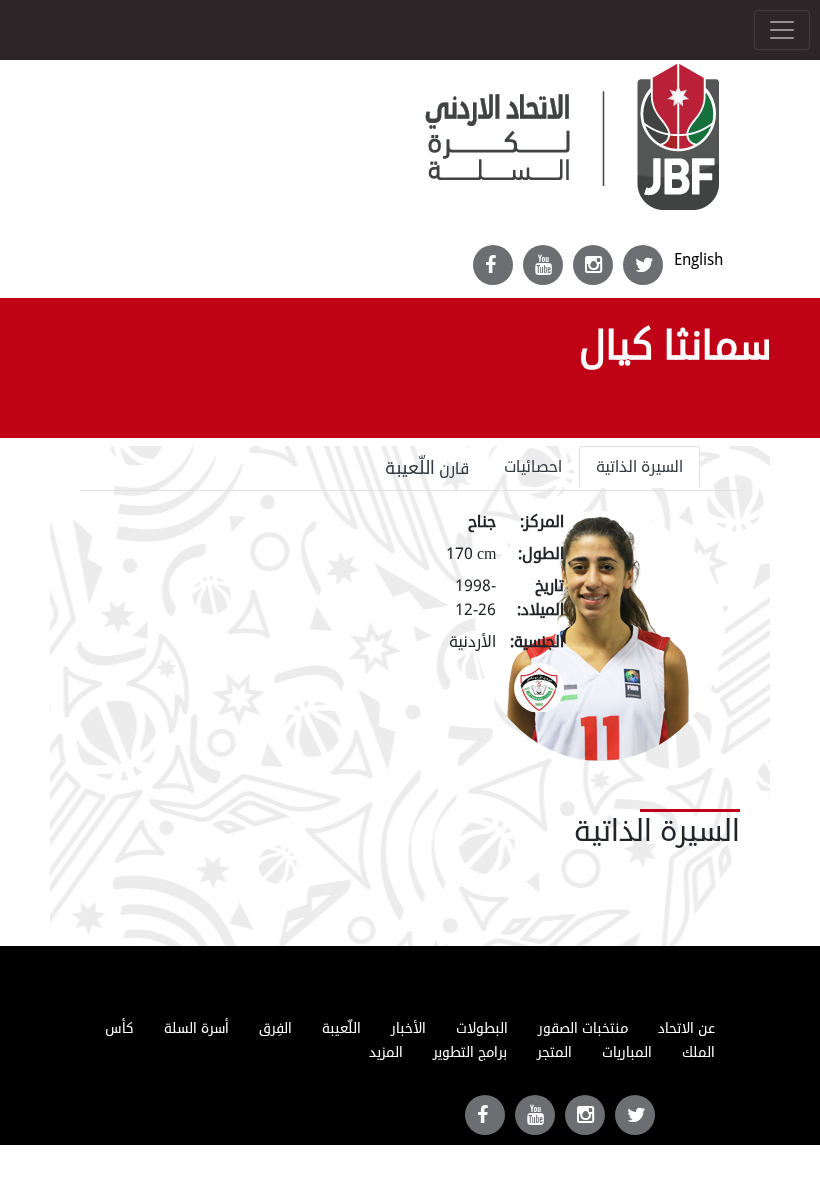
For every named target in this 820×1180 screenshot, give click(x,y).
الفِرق (275, 1028)
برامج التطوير (470, 1052)
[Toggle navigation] (782, 30)
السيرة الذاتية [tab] (639, 467)
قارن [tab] (427, 468)
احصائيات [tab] (533, 467)
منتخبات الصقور (583, 1028)
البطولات (482, 1028)
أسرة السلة (196, 1028)
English (698, 259)
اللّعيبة (341, 1028)
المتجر (554, 1052)
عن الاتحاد (686, 1028)
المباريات (627, 1052)
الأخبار (408, 1028)
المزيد (386, 1052)
